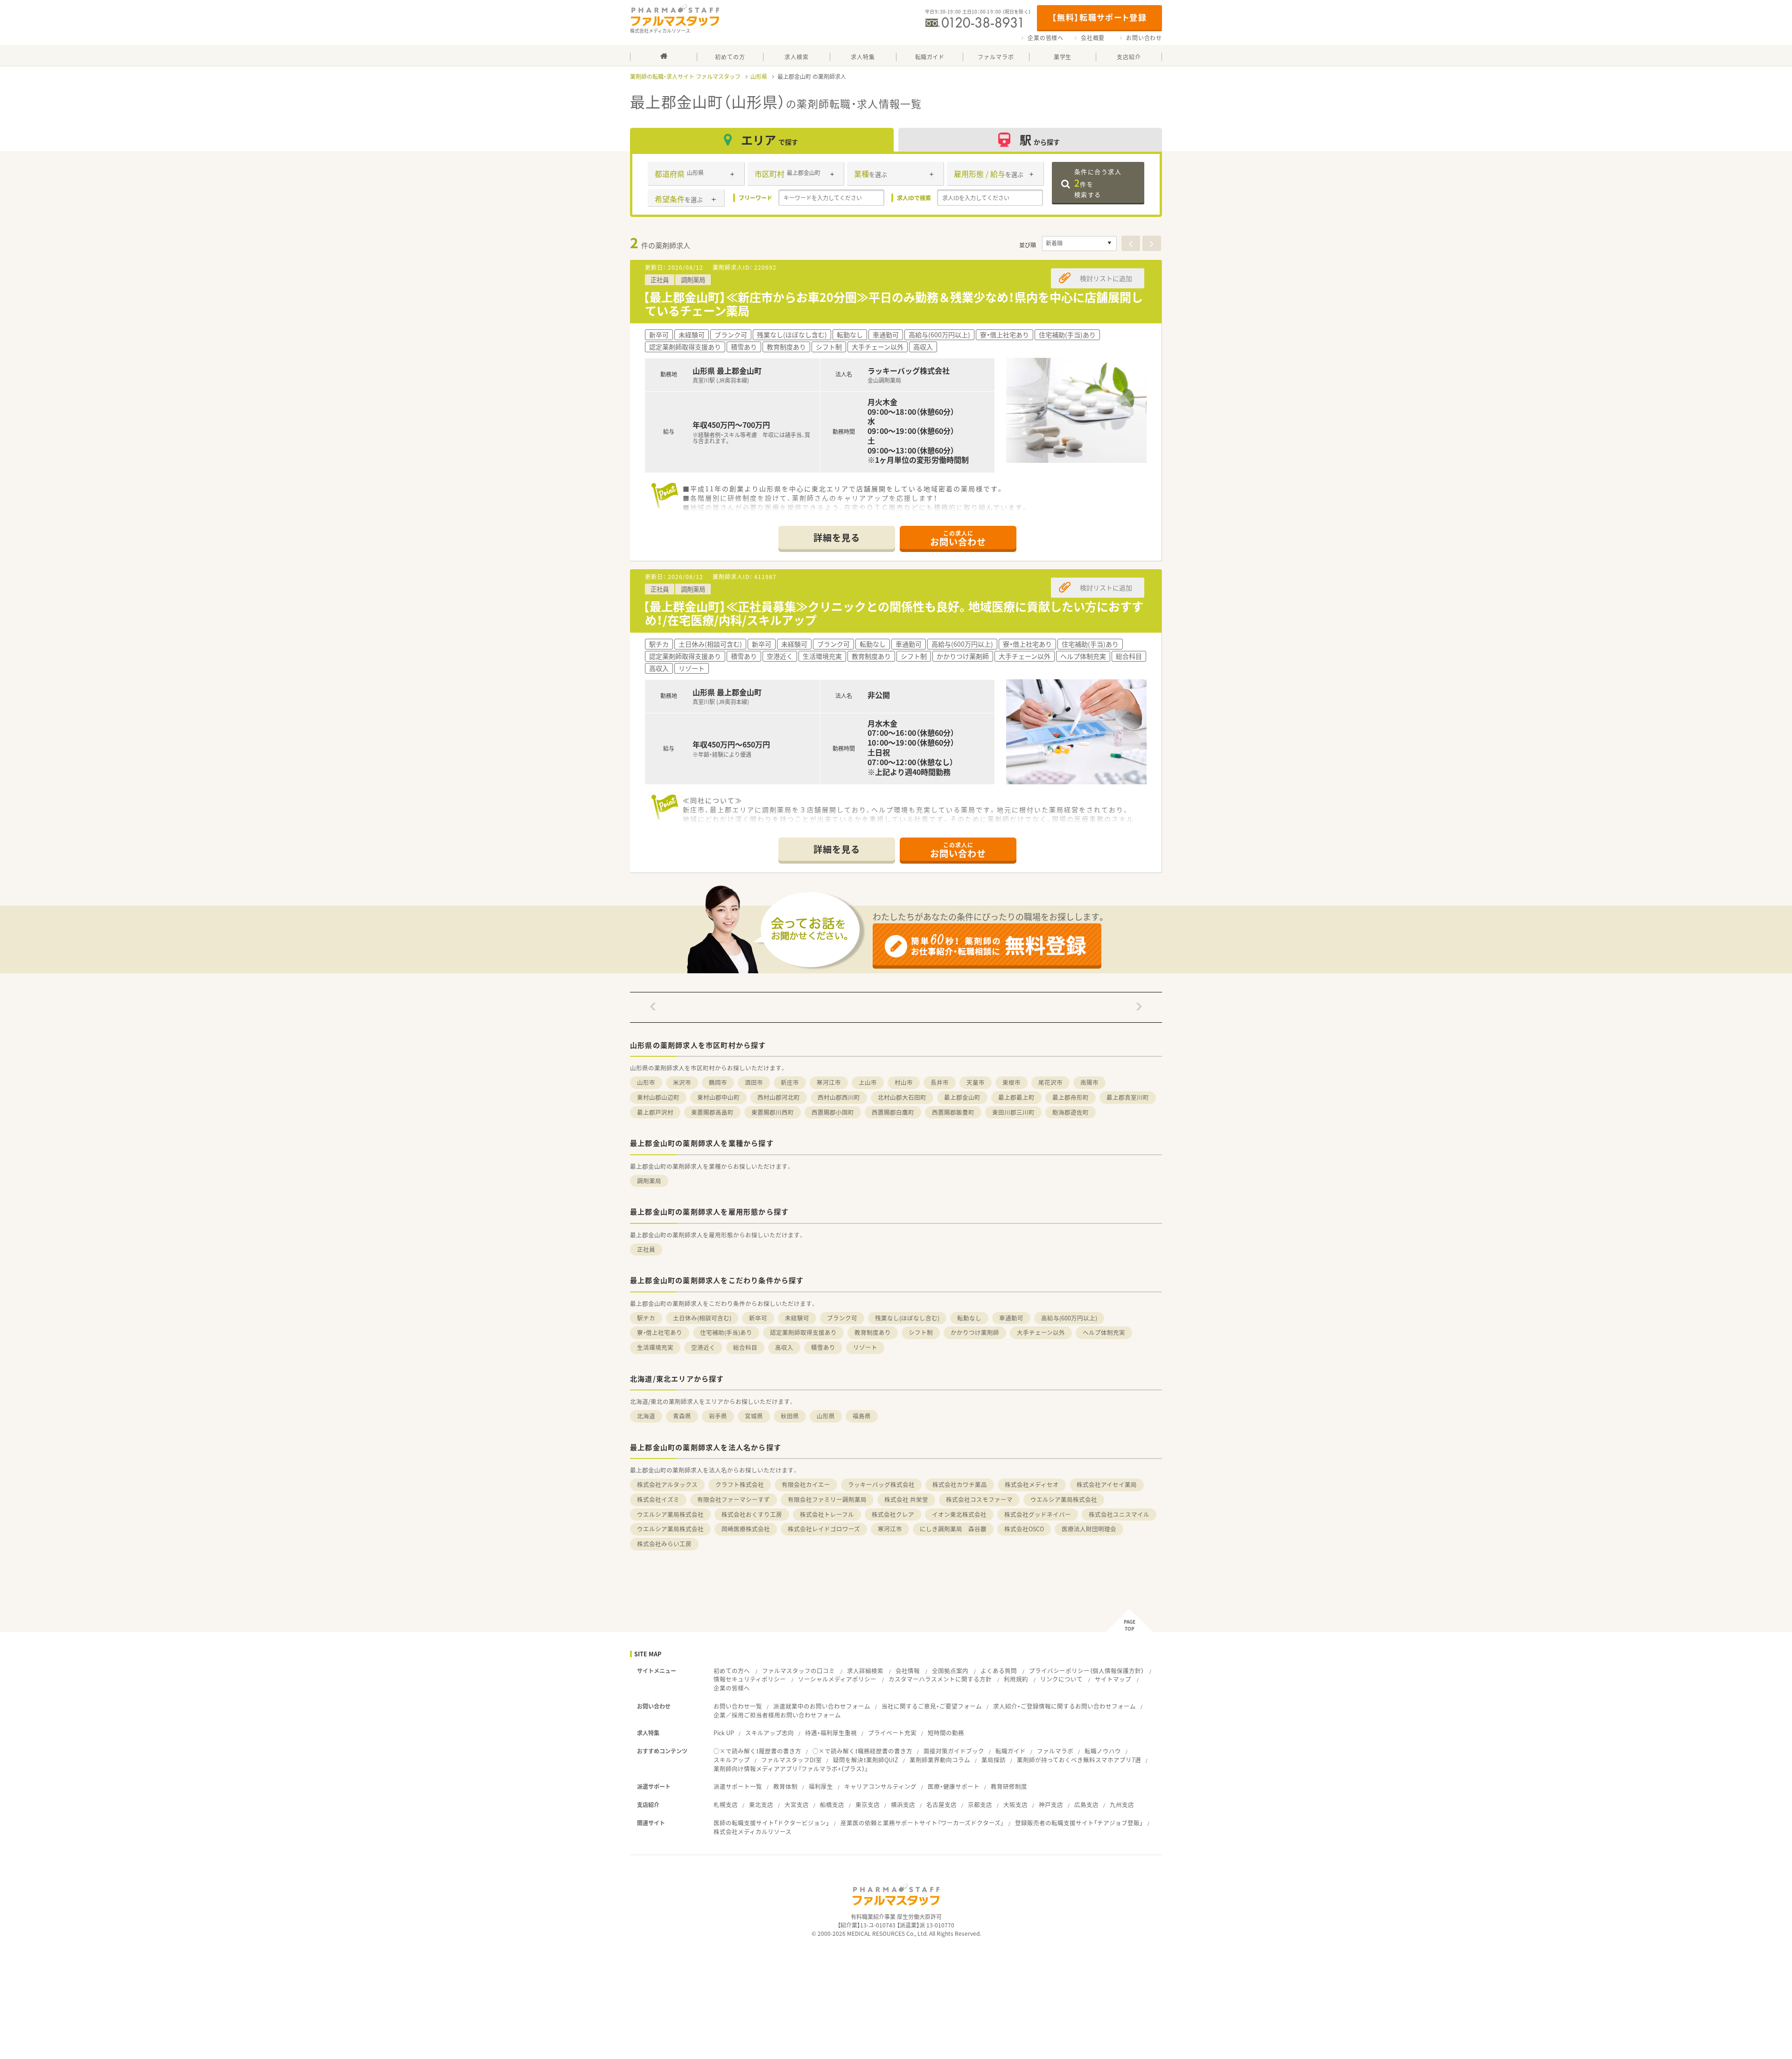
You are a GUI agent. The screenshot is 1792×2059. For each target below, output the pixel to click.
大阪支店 (1015, 1804)
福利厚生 (821, 1786)
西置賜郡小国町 (833, 1112)
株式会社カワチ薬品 (960, 1484)
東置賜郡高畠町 (712, 1112)
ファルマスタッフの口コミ (798, 1671)
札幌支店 (726, 1804)
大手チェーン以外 (1041, 1332)
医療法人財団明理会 (1089, 1529)
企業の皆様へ (1046, 38)
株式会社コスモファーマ (979, 1499)
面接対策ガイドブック (954, 1751)
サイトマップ (1113, 1679)
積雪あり (823, 1347)
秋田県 (790, 1416)
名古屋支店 (941, 1804)
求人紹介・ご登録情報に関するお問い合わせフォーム (1064, 1706)
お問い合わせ (1144, 38)
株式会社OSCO (1024, 1529)
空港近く (703, 1347)
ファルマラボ (1055, 1751)
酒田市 (754, 1082)
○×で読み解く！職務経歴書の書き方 (862, 1751)
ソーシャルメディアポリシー (837, 1679)
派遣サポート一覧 (738, 1786)
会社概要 (1093, 38)
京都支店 (980, 1804)
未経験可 (797, 1318)
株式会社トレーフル (827, 1514)
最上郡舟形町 (1071, 1097)
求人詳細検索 (865, 1671)
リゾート (865, 1347)
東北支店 (761, 1804)
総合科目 (745, 1347)
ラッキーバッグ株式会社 (881, 1484)
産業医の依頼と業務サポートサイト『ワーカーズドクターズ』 (922, 1823)
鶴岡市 (718, 1082)
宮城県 (754, 1416)
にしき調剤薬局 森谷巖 (953, 1529)
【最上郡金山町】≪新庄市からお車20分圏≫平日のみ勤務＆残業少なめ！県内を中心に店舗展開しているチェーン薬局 (893, 304)
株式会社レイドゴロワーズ (824, 1529)
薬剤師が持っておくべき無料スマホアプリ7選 (1079, 1760)
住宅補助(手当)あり (726, 1332)
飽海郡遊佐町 (1071, 1112)
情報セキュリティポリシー (750, 1679)
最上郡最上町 (1016, 1097)
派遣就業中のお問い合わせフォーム (822, 1706)
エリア (770, 140)
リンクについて (1061, 1679)
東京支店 (868, 1804)
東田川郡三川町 (1013, 1112)
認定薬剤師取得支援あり (803, 1332)
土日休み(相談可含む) (702, 1318)
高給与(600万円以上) (1069, 1318)
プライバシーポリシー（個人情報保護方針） (1086, 1671)
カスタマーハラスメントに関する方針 (940, 1679)
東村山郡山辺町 (658, 1097)
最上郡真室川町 (1128, 1097)
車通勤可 (1011, 1318)
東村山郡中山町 (718, 1097)
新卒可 (758, 1318)
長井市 (940, 1082)
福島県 (862, 1416)
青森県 (682, 1416)
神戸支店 (1051, 1804)
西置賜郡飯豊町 (953, 1112)
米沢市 (682, 1082)
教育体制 (785, 1786)
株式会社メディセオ (1032, 1484)
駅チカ (646, 1318)
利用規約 (1016, 1679)
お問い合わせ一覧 (738, 1706)
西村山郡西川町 (839, 1097)
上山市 (868, 1082)
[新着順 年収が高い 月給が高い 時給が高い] (1079, 244)
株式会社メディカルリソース (752, 1832)
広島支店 (1086, 1804)
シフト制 (921, 1332)
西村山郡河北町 (779, 1097)
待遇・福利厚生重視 (831, 1733)
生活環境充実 (655, 1347)
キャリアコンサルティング (880, 1786)
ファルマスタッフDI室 (791, 1760)
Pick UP (724, 1733)
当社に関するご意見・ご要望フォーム (932, 1706)
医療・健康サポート (954, 1786)
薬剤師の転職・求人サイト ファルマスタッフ (685, 77)
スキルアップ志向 (770, 1733)
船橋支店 (832, 1804)
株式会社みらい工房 (664, 1544)
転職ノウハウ (1103, 1751)
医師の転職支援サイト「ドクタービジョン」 (771, 1823)
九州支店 (1122, 1804)
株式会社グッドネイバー (1038, 1514)
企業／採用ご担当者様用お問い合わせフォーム (777, 1715)
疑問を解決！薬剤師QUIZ (866, 1760)
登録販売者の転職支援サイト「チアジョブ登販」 (1079, 1823)
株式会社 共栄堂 (906, 1499)
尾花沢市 (1050, 1082)
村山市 (904, 1082)
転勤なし (969, 1318)
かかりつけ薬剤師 (975, 1332)
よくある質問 (999, 1671)
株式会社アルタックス (667, 1484)
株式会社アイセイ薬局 (1107, 1484)
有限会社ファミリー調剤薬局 (827, 1499)
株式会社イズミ (658, 1499)
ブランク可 (842, 1318)
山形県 (759, 77)
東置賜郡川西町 (773, 1112)
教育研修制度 (1009, 1786)
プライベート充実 (892, 1733)
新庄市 (790, 1082)
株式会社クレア (893, 1514)
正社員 (646, 1249)
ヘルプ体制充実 (1104, 1332)
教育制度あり (873, 1332)
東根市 (1011, 1082)
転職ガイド (1011, 1751)
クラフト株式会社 (740, 1484)
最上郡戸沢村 (655, 1112)
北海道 (646, 1416)
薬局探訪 (994, 1760)
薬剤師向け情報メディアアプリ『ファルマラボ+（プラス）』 (791, 1769)
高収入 (784, 1347)
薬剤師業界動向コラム (940, 1760)
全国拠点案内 (950, 1671)
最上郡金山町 (962, 1097)
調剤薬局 (649, 1181)
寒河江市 (829, 1082)
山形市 (646, 1082)
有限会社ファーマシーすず (734, 1499)
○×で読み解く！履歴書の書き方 (757, 1751)
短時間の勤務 (946, 1733)
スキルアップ (732, 1760)
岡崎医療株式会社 (746, 1529)
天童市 (976, 1082)
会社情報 (908, 1671)
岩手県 (718, 1416)
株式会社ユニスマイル (1119, 1514)
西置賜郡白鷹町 (893, 1112)
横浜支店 (903, 1804)
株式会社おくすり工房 (752, 1514)
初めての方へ (732, 1671)
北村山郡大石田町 (902, 1097)
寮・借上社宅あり (660, 1332)
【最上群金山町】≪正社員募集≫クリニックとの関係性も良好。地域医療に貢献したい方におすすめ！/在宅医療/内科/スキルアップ (893, 613)
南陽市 (1089, 1082)
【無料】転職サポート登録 (1099, 17)
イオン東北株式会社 (959, 1514)
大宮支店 (797, 1804)
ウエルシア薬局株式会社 (1064, 1499)
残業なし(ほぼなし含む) (907, 1318)
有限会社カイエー (806, 1484)
